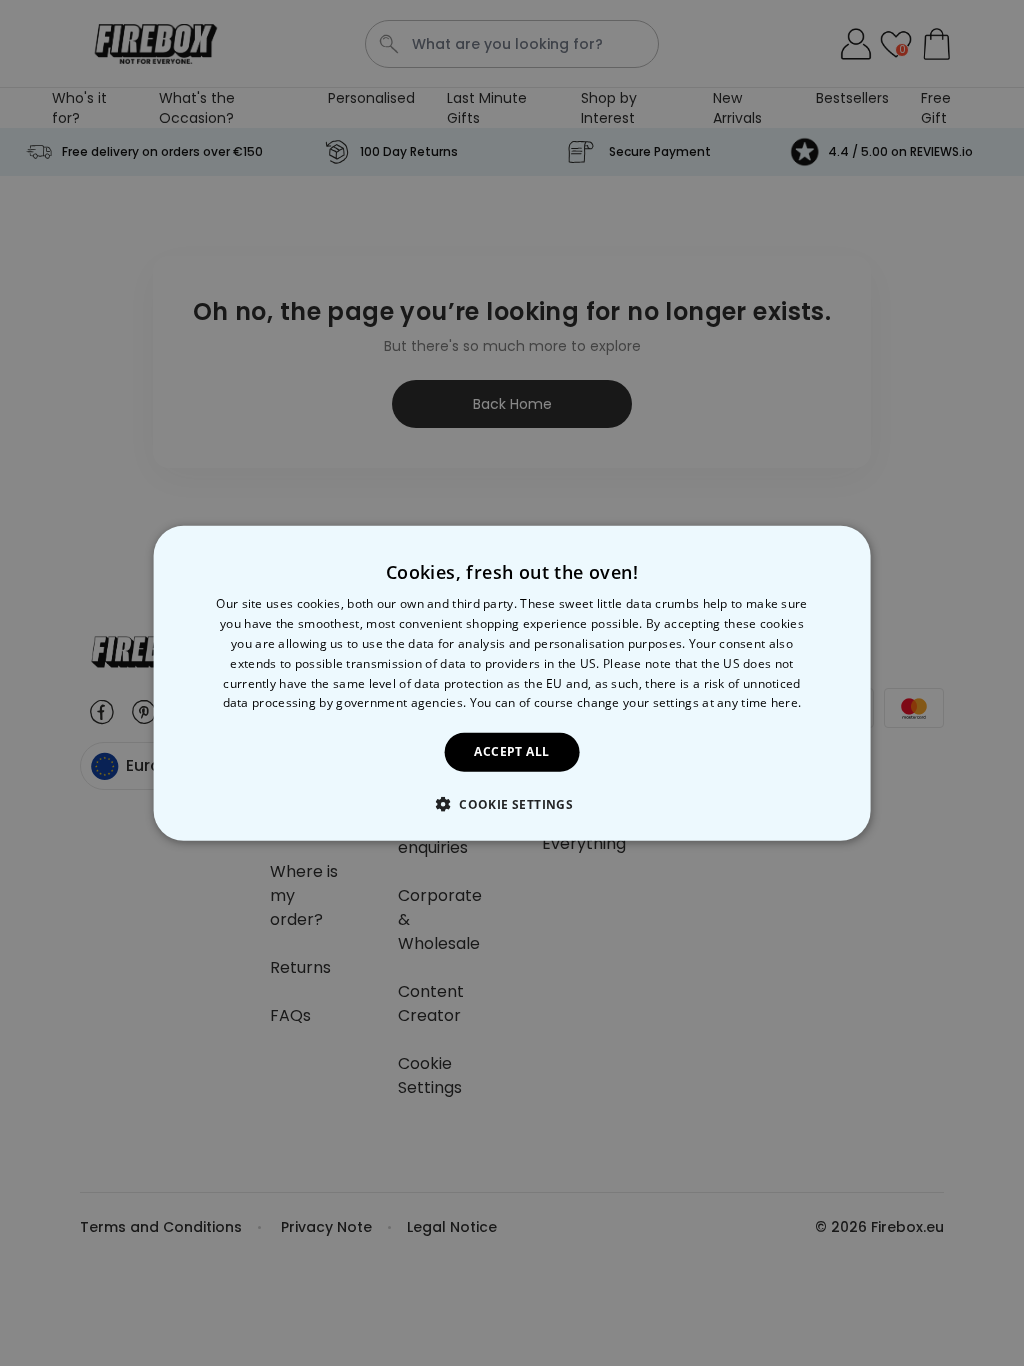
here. (786, 702)
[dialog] (512, 683)
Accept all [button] (511, 751)
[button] (512, 803)
